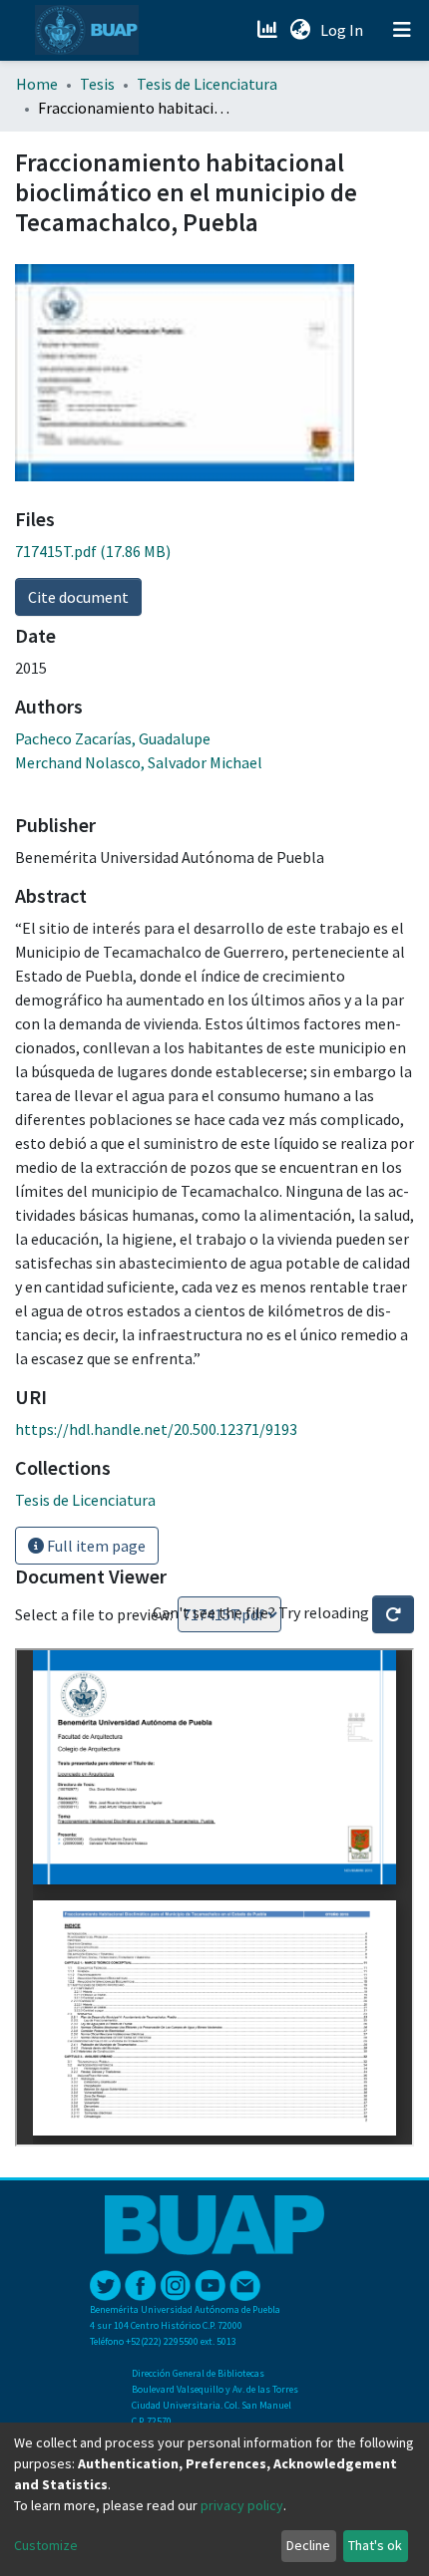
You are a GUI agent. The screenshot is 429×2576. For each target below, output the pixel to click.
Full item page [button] (95, 1546)
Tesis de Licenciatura (207, 84)
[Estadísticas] (269, 30)
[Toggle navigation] (402, 30)
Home (37, 84)
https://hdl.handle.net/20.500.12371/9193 (156, 1429)
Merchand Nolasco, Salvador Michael (139, 762)
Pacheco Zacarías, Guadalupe (113, 738)
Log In (344, 30)
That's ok (375, 2545)
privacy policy (242, 2505)
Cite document (78, 597)
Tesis (97, 84)
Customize (46, 2545)
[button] (300, 30)
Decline (308, 2545)
